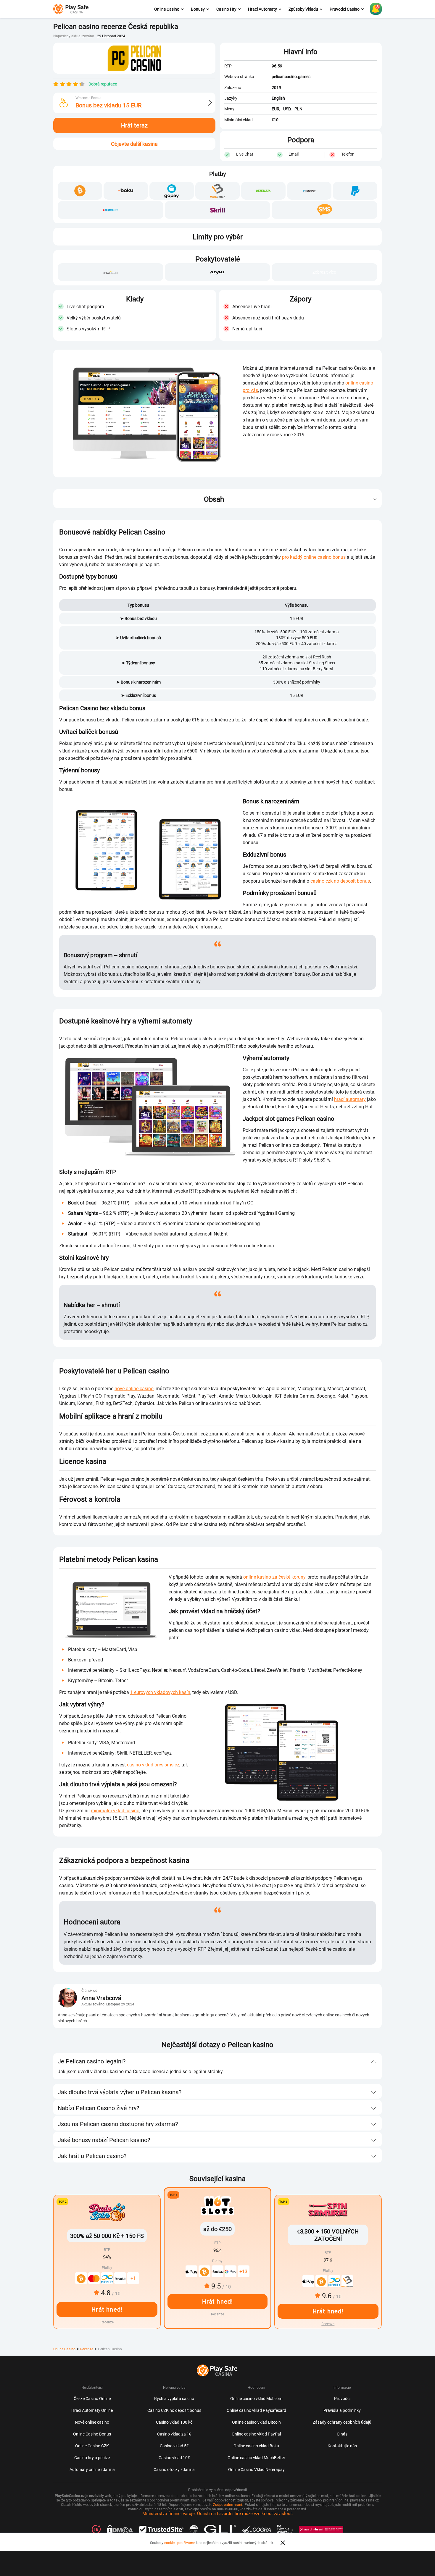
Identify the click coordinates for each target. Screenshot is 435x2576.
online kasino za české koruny (274, 1577)
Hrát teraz (134, 125)
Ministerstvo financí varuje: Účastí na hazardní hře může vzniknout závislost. (218, 2513)
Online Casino (64, 2349)
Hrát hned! (218, 2301)
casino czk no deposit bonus (340, 881)
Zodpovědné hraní (228, 2504)
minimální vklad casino (115, 1811)
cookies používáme (180, 2543)
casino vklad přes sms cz (153, 1765)
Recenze (217, 2314)
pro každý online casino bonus (314, 557)
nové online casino (134, 1388)
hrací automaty (350, 1099)
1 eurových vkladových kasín (160, 1692)
